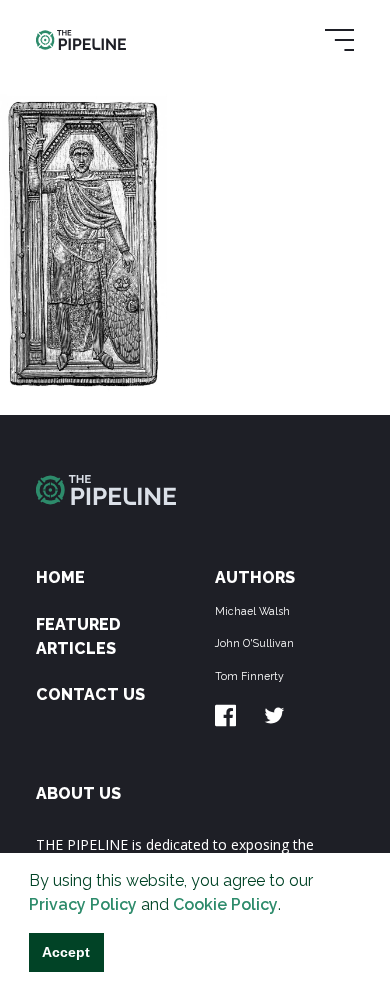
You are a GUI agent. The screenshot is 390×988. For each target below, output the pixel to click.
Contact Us (90, 694)
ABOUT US (78, 793)
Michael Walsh (252, 611)
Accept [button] (66, 952)
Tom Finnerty (249, 676)
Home (60, 577)
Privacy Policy (83, 904)
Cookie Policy (225, 904)
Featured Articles (78, 636)
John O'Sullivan (254, 643)
